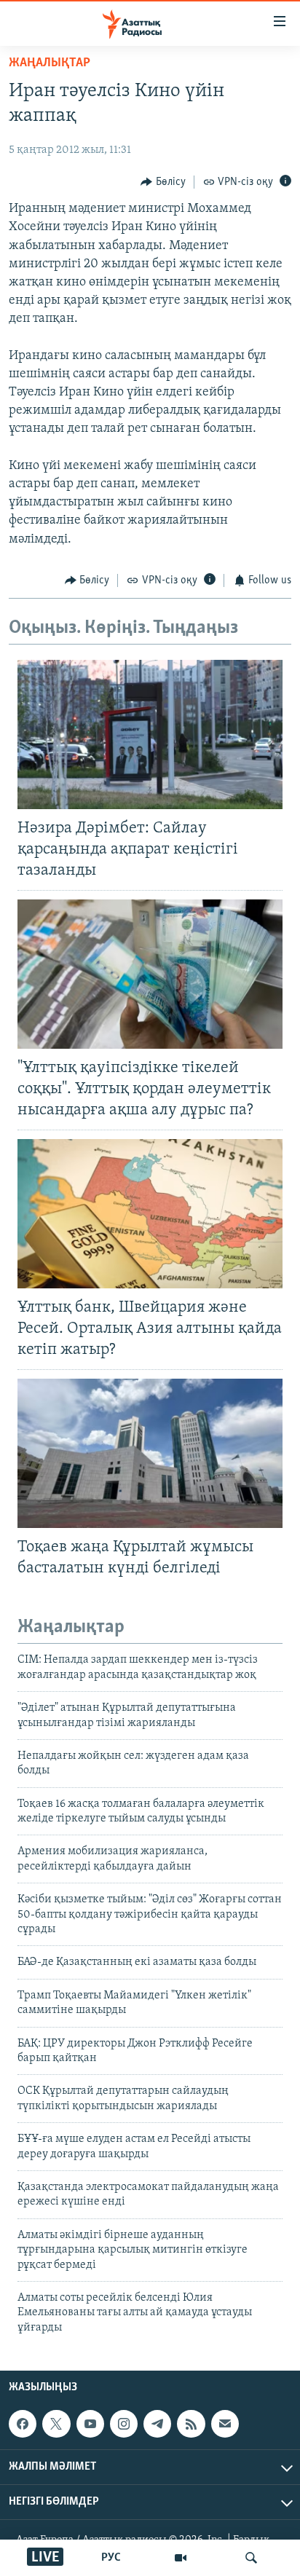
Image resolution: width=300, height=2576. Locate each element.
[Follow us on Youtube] (90, 2424)
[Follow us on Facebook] (23, 2424)
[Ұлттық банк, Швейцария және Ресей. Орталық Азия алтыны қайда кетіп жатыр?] (150, 1214)
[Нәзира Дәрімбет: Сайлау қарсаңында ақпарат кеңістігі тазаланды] (150, 734)
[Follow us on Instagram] (124, 2424)
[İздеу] (251, 2558)
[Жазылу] (225, 2424)
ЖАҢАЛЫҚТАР (50, 63)
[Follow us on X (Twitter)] (56, 2424)
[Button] (163, 182)
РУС (111, 2558)
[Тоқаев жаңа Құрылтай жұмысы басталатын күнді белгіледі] (150, 1453)
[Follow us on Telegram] (157, 2424)
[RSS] (191, 2424)
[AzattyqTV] (181, 2558)
